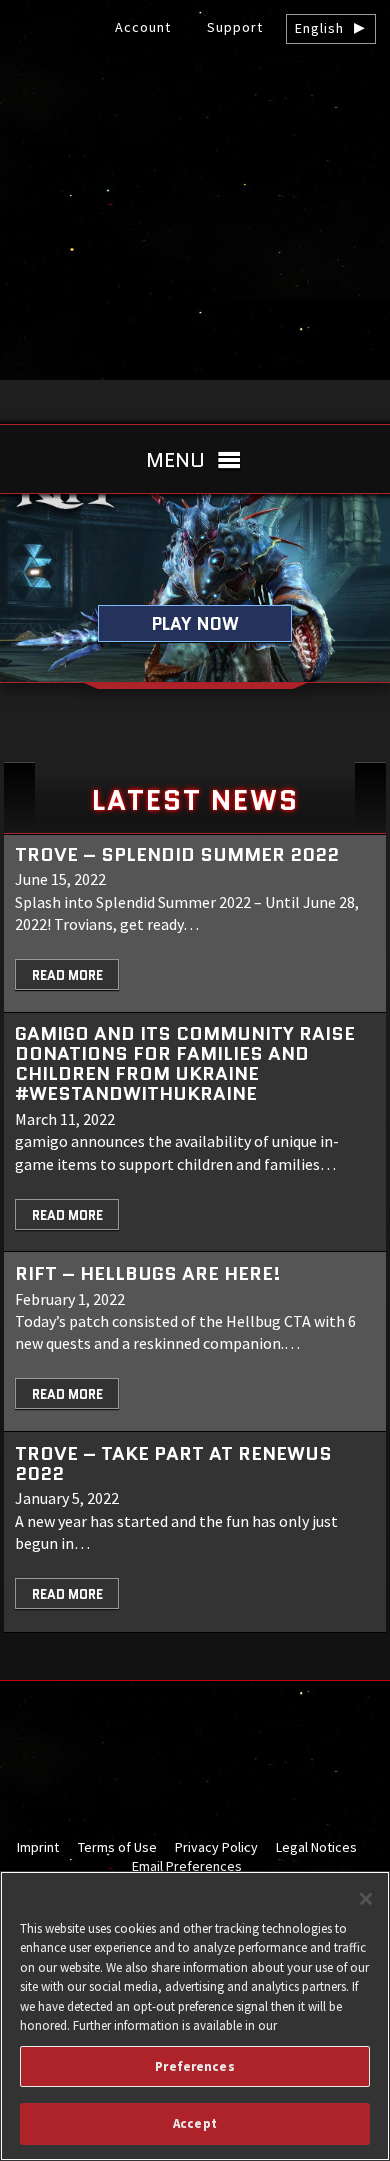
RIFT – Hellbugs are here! (148, 1273)
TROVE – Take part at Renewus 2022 (173, 1463)
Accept (195, 2123)
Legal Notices (316, 1847)
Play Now (195, 623)
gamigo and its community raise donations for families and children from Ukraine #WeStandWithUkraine (185, 1063)
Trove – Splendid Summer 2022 (177, 854)
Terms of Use (117, 1847)
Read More (67, 975)
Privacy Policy (216, 1847)
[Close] (366, 1899)
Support (235, 27)
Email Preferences (187, 1866)
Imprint (38, 1847)
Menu (175, 460)
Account (143, 27)
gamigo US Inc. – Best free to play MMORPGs (195, 100)
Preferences (194, 2066)
